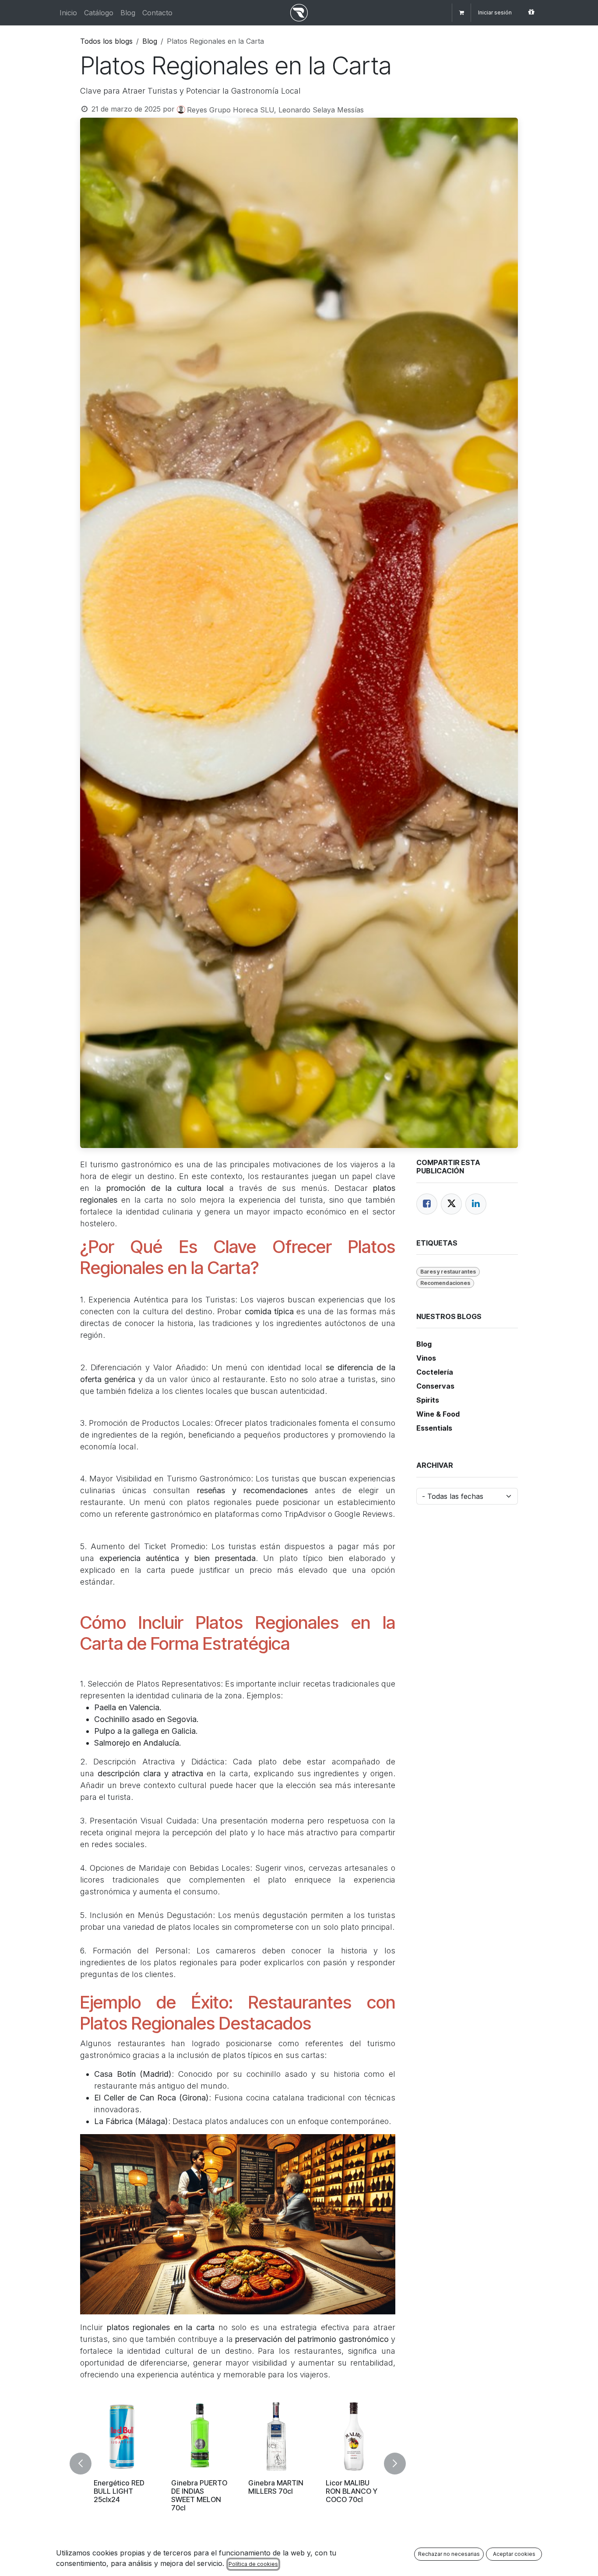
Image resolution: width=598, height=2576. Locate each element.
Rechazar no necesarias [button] (449, 2554)
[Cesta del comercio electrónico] (461, 13)
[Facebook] (427, 1204)
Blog (150, 41)
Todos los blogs (106, 41)
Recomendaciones (445, 1283)
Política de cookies (253, 2564)
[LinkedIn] (476, 1204)
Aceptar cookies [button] (514, 2554)
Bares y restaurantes (448, 1272)
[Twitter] (451, 1204)
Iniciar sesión (495, 12)
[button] (86, 2464)
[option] (238, 2464)
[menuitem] (68, 13)
